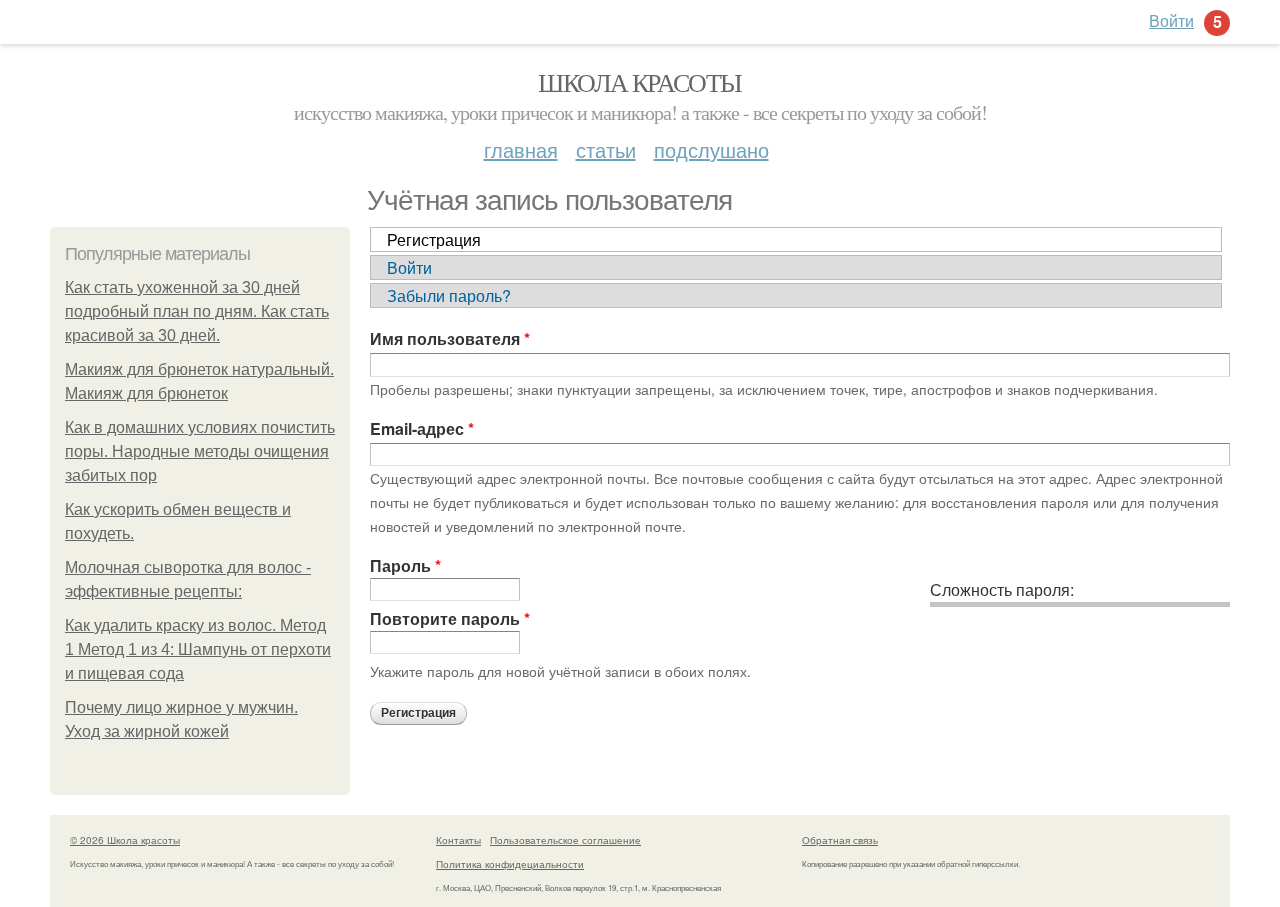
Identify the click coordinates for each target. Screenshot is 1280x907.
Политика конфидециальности (510, 864)
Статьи (606, 149)
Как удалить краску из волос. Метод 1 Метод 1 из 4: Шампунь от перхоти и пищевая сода (198, 649)
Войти (409, 267)
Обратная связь (840, 840)
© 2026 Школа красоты (125, 840)
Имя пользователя (450, 338)
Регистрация (434, 239)
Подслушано (711, 149)
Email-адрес (422, 428)
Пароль (405, 565)
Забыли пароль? (449, 295)
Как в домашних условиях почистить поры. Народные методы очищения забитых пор (200, 451)
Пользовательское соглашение (565, 840)
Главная (521, 149)
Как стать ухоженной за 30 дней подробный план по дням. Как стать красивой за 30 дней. (197, 311)
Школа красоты (639, 82)
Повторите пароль (450, 618)
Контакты (458, 840)
